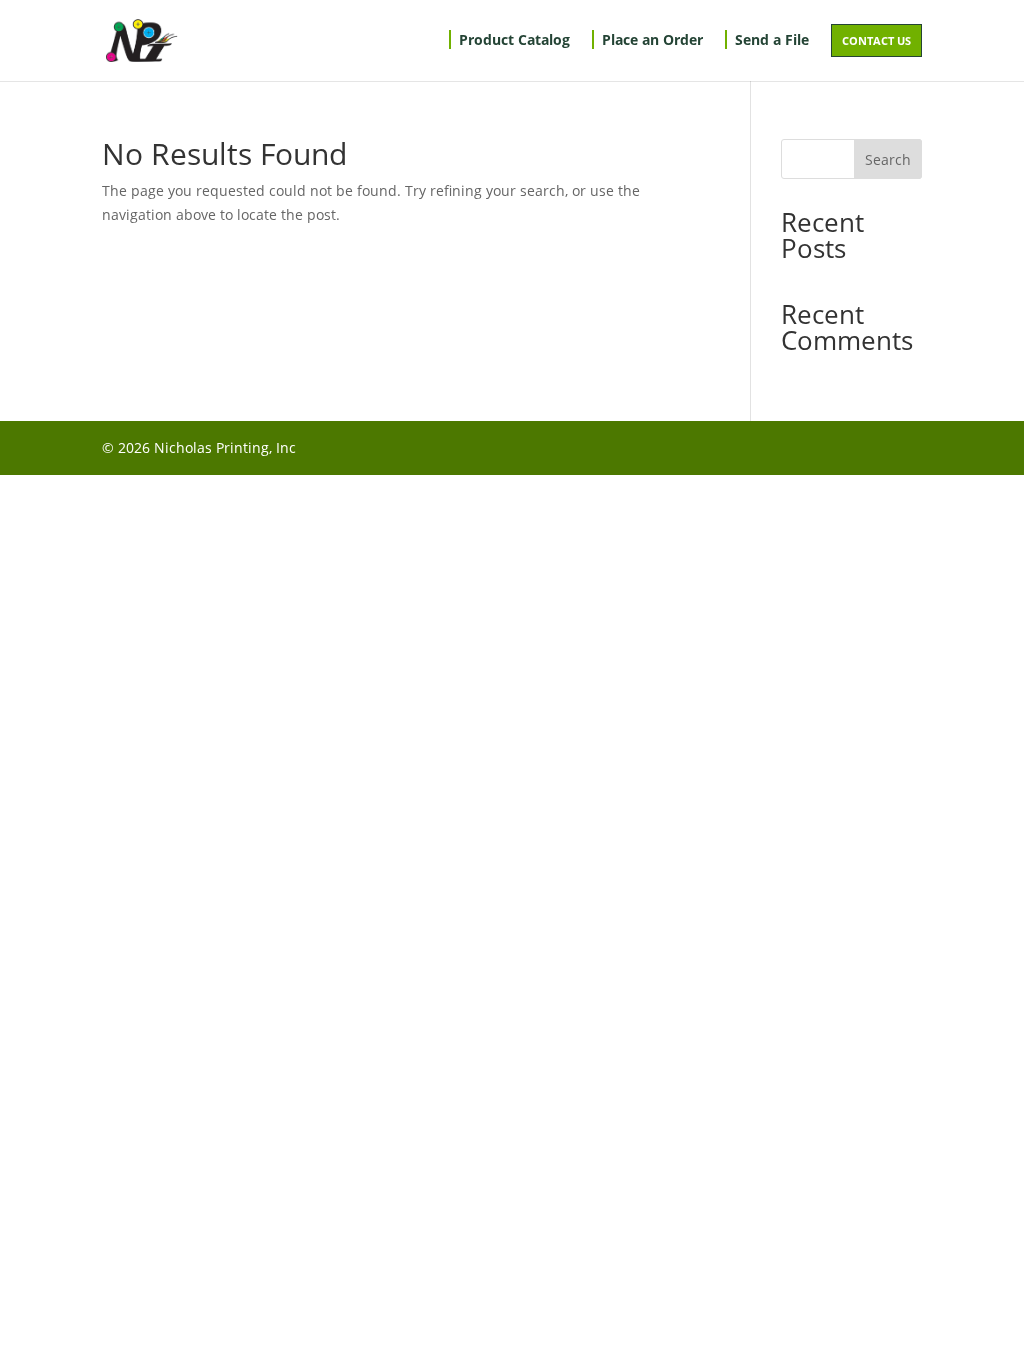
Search (888, 159)
